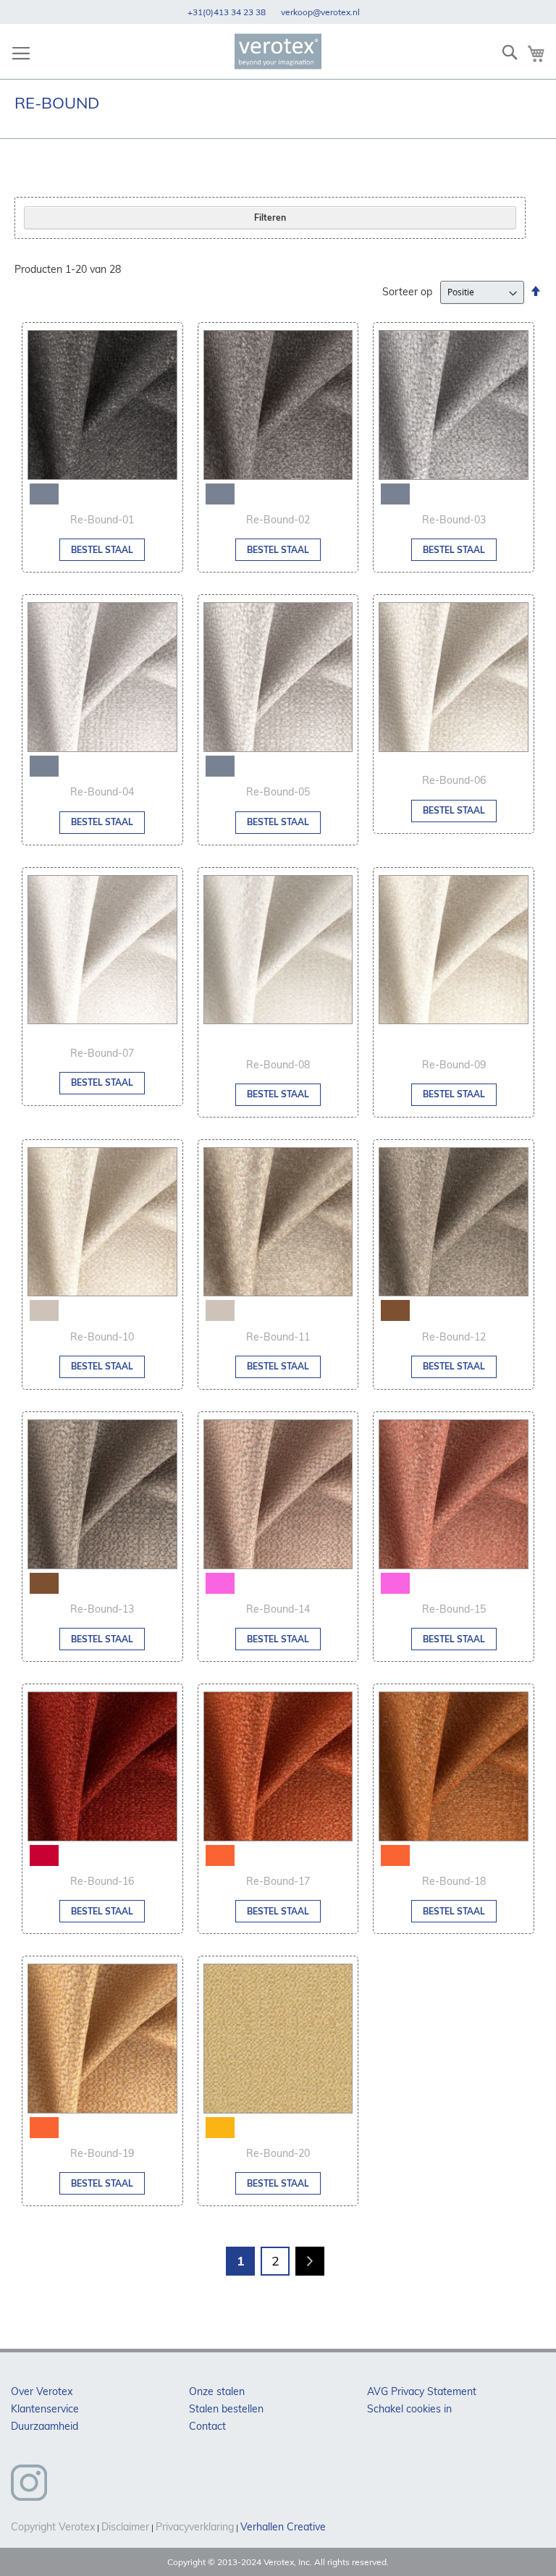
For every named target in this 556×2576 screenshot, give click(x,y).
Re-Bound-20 (278, 2153)
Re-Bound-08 (278, 1065)
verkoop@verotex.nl (319, 12)
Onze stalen (217, 2391)
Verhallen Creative (283, 2527)
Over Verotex (42, 2391)
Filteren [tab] (270, 218)
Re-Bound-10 (102, 1337)
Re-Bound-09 (454, 1065)
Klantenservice (45, 2409)
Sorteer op (407, 292)
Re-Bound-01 (102, 520)
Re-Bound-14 (278, 1609)
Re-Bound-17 (278, 1881)
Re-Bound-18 (454, 1881)
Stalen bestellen (226, 2409)
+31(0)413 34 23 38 (227, 12)
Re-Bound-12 (454, 1337)
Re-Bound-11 (278, 1337)
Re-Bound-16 (102, 1881)
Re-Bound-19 (102, 2153)
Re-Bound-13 (102, 1609)
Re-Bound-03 (454, 520)
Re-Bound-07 (102, 1053)
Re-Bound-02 (278, 520)
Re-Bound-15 (454, 1609)
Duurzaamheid (45, 2426)
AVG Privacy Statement (422, 2391)
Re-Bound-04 (102, 792)
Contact (207, 2426)
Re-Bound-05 (278, 792)
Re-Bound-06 (454, 780)
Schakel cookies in (409, 2409)
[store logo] (278, 52)
